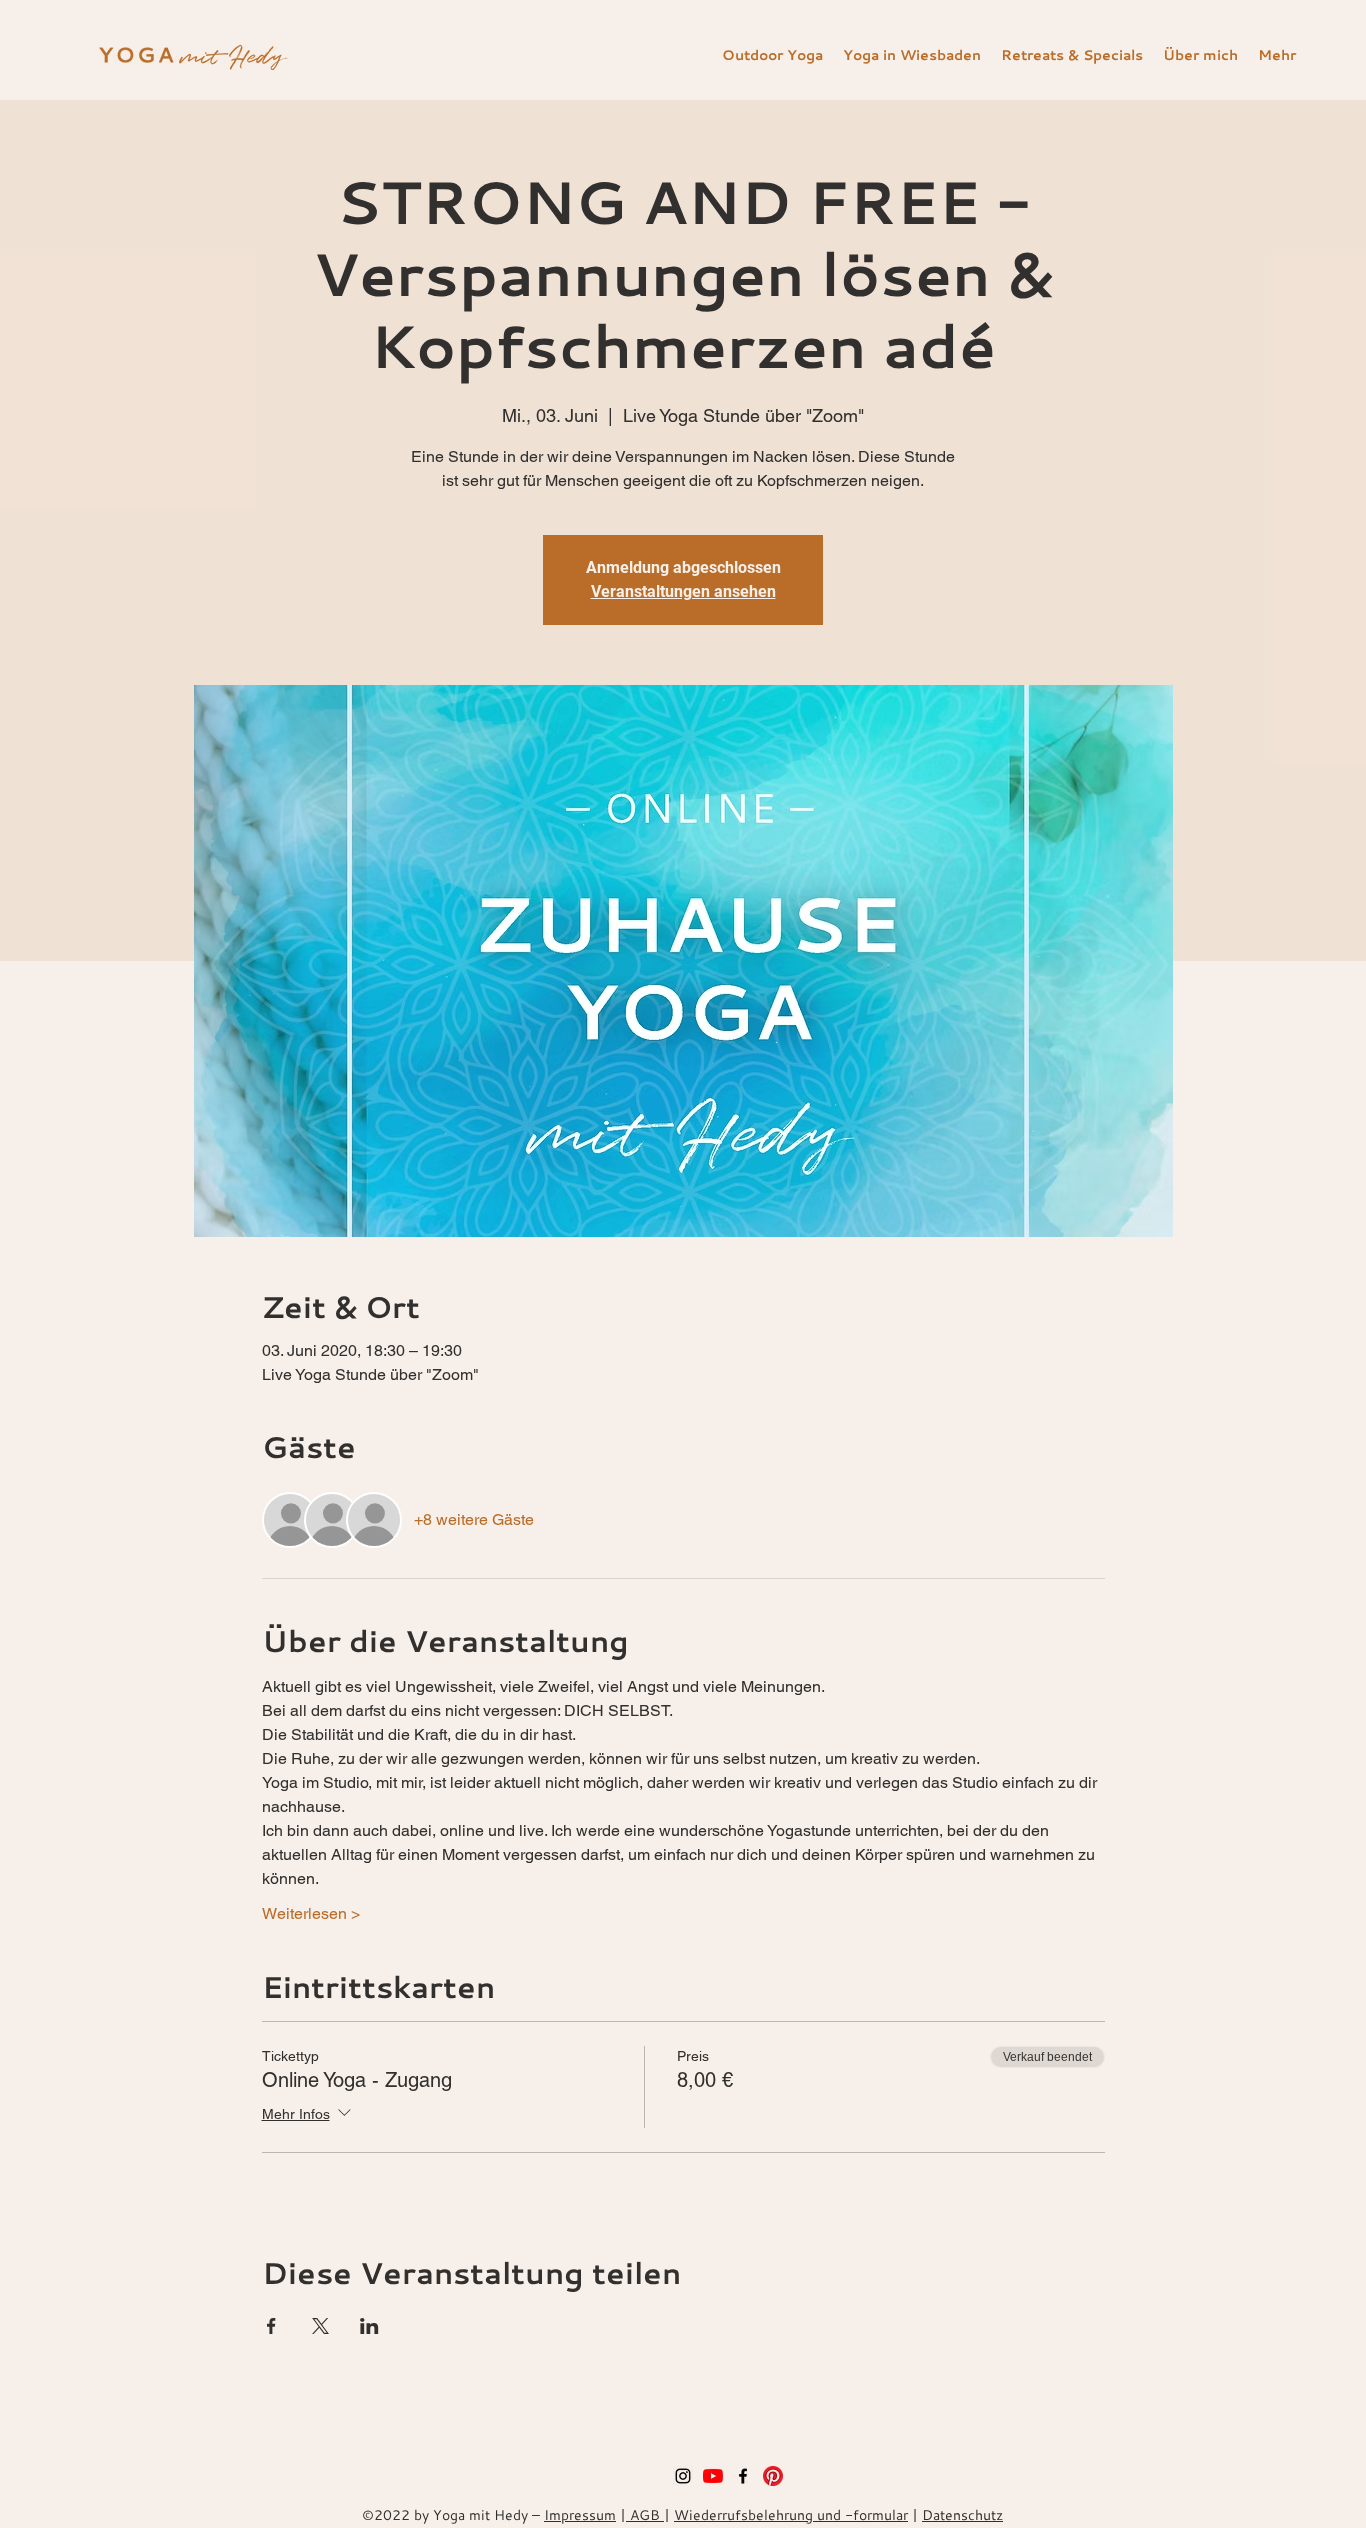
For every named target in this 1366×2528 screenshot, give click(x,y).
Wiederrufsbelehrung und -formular (791, 2514)
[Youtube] (713, 2476)
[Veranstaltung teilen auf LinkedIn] (369, 2326)
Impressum (580, 2514)
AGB (645, 2514)
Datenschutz (962, 2514)
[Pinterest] (773, 2476)
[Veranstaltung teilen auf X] (320, 2326)
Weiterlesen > (311, 1913)
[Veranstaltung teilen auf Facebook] (271, 2326)
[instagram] (683, 2476)
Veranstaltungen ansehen (683, 591)
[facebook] (743, 2476)
